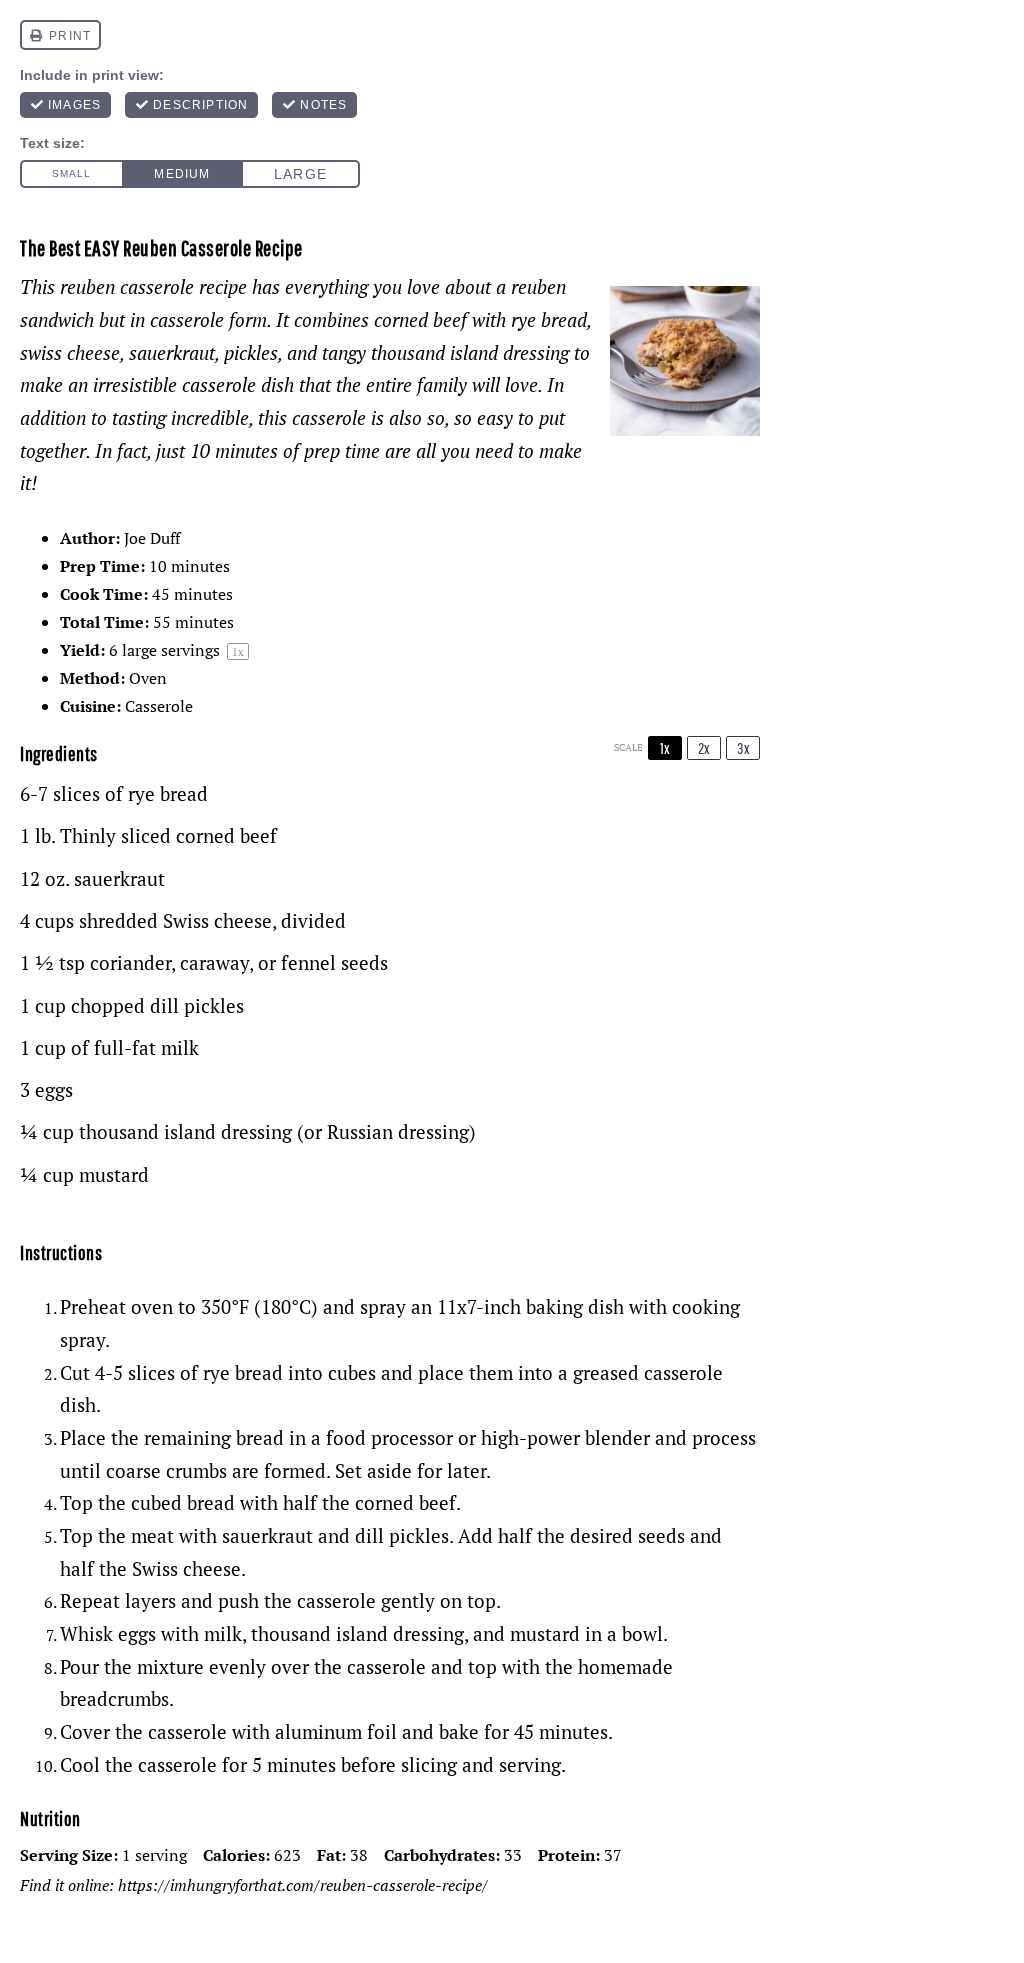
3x (743, 748)
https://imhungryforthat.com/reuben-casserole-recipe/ (303, 1885)
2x (704, 748)
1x (665, 748)
